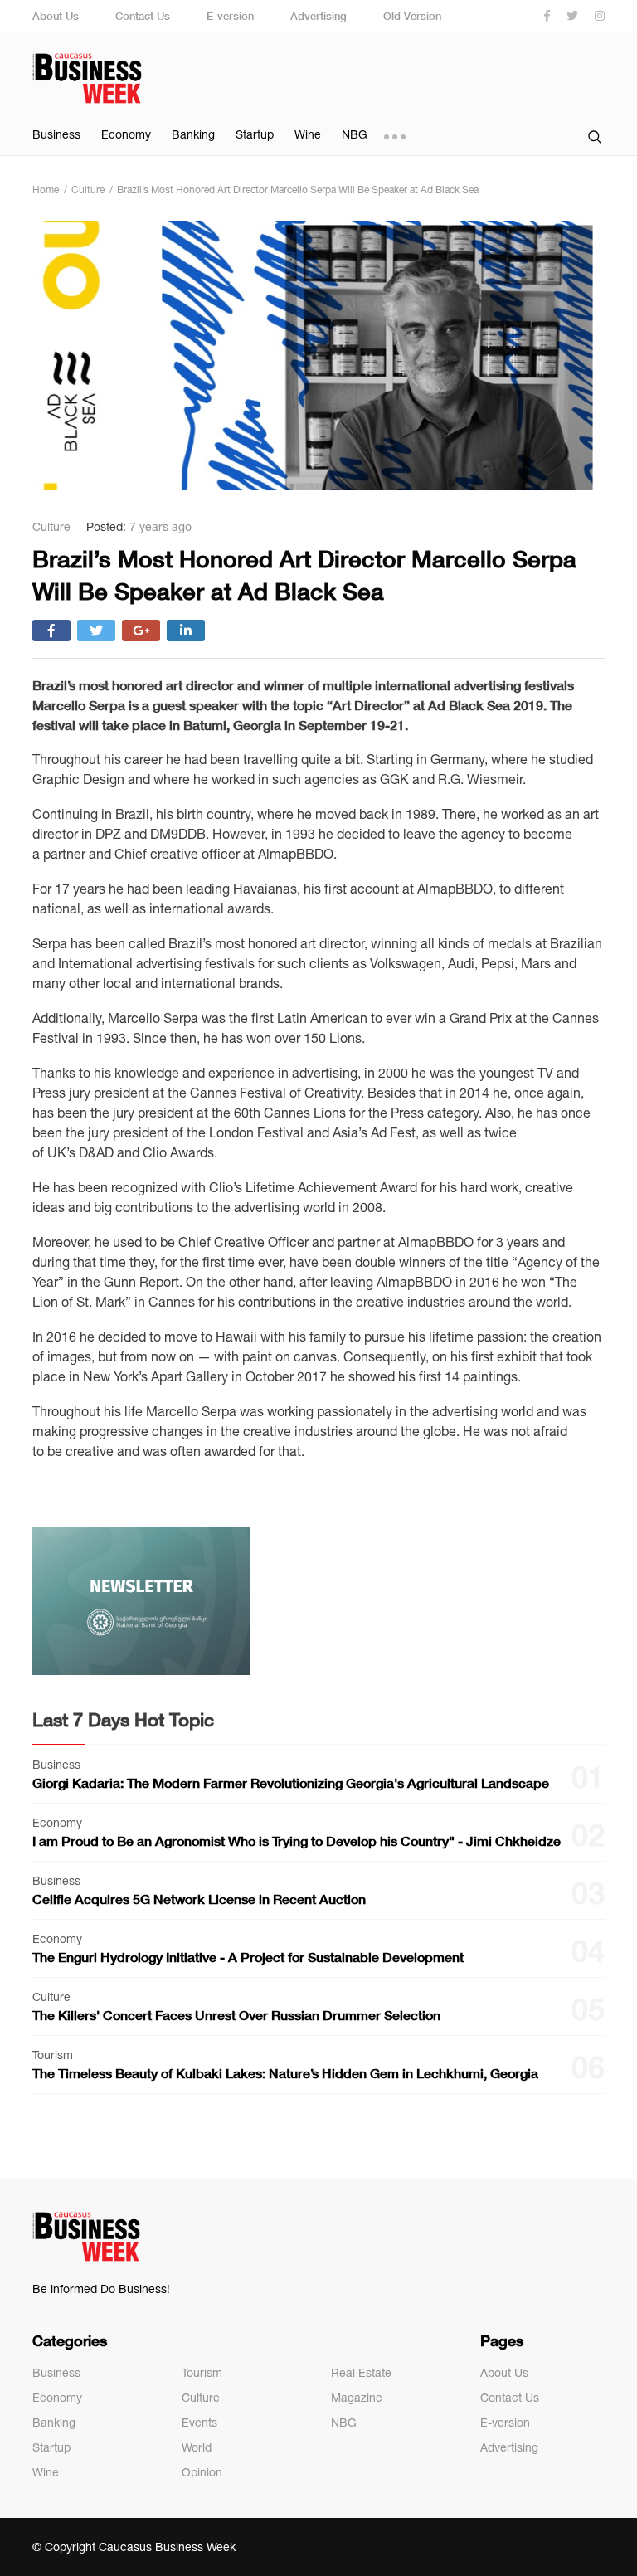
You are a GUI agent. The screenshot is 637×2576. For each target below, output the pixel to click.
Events (199, 2423)
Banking (193, 134)
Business (56, 134)
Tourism (202, 2373)
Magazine (357, 2398)
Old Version (412, 16)
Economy (126, 134)
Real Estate (361, 2373)
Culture (201, 2398)
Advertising (318, 16)
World (197, 2447)
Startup (255, 134)
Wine (308, 134)
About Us (56, 16)
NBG (355, 134)
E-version (230, 16)
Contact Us (143, 16)
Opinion (202, 2472)
